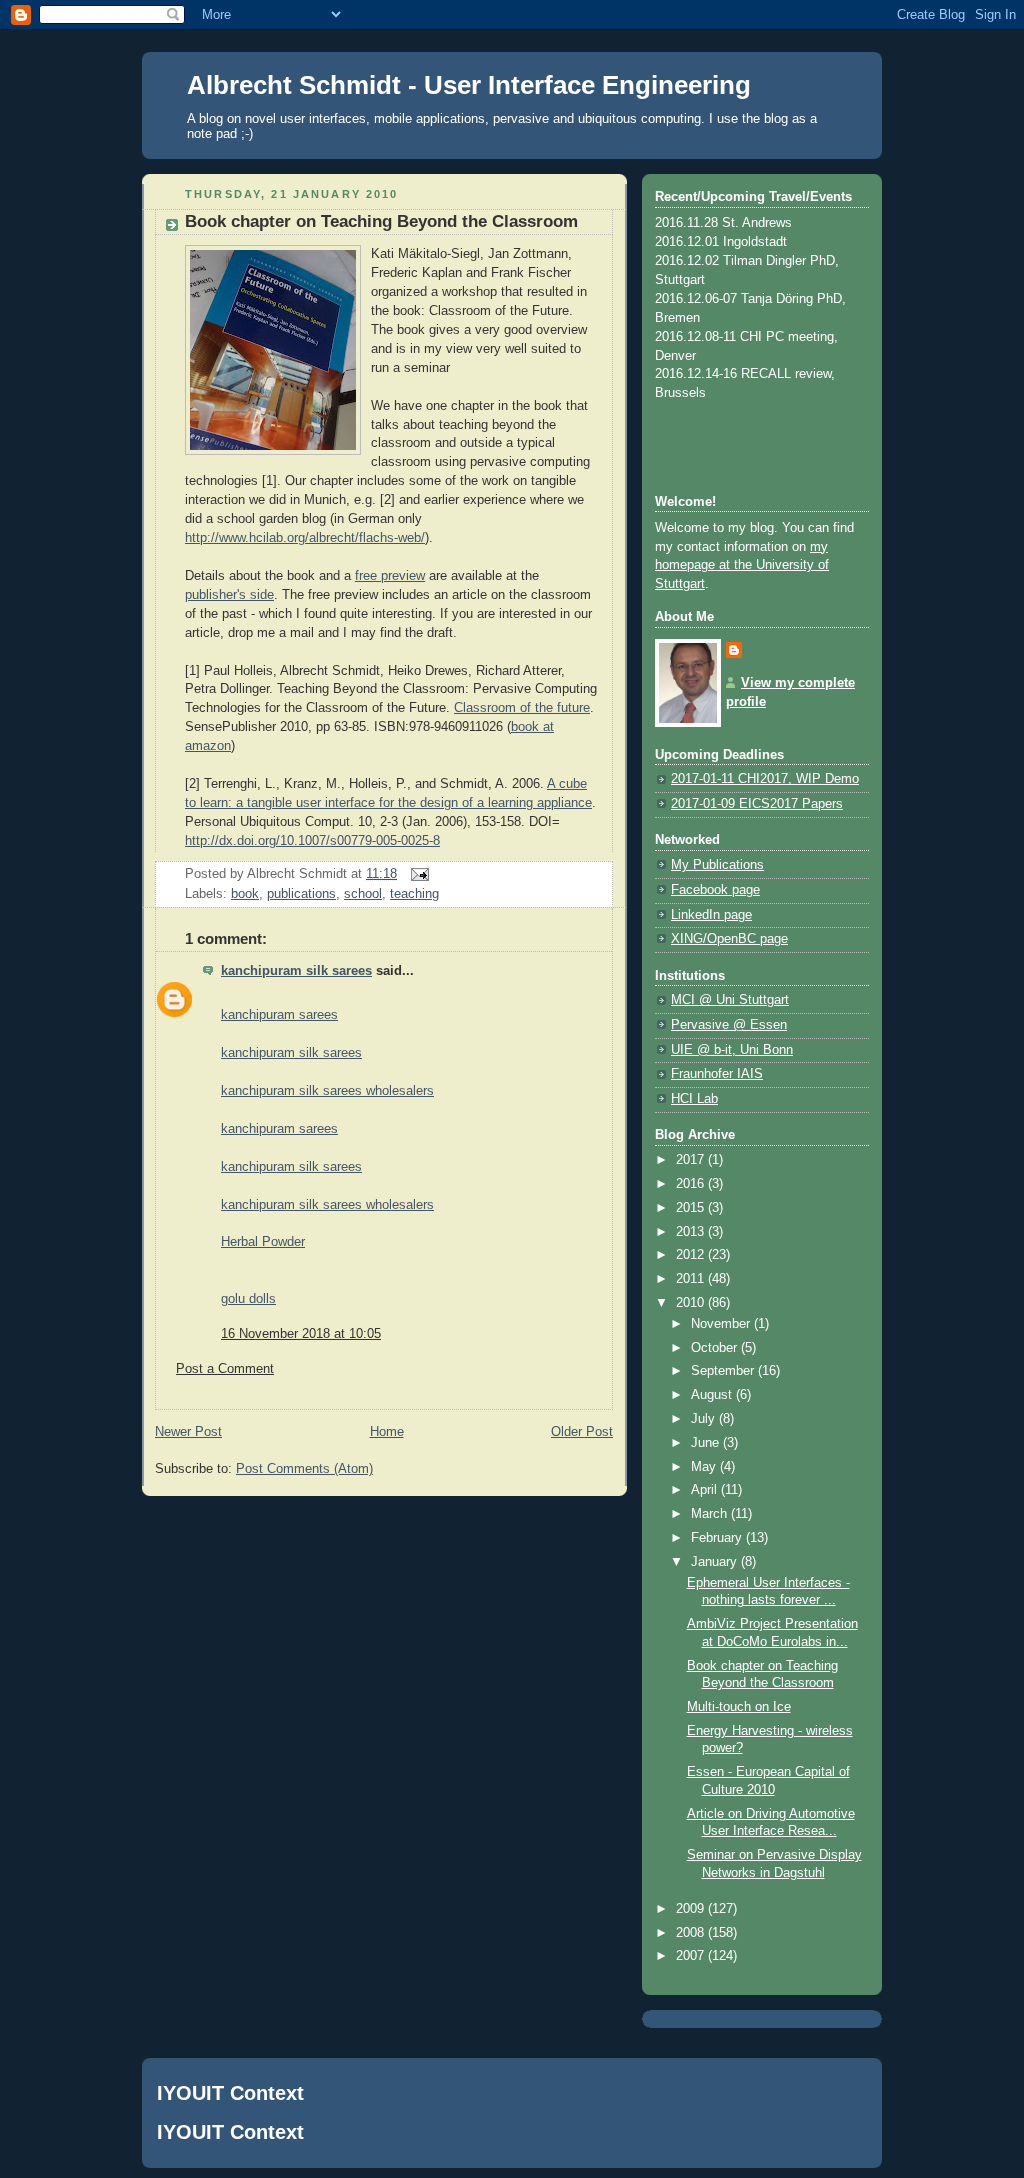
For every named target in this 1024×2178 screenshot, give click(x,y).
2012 (692, 1255)
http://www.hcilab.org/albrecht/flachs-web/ (305, 538)
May (705, 1467)
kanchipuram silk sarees (296, 971)
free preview (390, 576)
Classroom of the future (522, 708)
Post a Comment (225, 1369)
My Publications (717, 865)
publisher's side (229, 595)
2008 (692, 1933)
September (724, 1371)
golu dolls (248, 1299)
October (716, 1348)
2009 (692, 1909)
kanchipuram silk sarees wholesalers (327, 1091)
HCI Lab (694, 1099)
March (711, 1514)
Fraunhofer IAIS (717, 1074)
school (363, 894)
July (705, 1419)
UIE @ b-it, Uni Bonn (732, 1050)
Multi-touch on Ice (739, 1707)
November (722, 1324)
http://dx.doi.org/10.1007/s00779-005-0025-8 (312, 841)
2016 (692, 1184)
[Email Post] (417, 874)
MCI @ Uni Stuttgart (730, 1000)
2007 (692, 1956)
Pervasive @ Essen (729, 1025)
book (245, 894)
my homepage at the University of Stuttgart (742, 566)
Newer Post (188, 1432)
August (713, 1395)
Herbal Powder (263, 1242)
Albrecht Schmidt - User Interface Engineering (469, 85)
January (716, 1562)
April (706, 1490)
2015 (692, 1208)
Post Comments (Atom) (304, 1469)
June (707, 1443)
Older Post (582, 1432)
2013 (692, 1232)
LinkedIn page (711, 915)
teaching (414, 894)
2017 (692, 1160)
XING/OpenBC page (729, 939)
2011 (692, 1279)
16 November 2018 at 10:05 (301, 1334)
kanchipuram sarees (279, 1015)
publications (301, 894)
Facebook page (715, 890)
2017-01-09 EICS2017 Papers (757, 804)
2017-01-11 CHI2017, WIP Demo (765, 779)
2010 (692, 1303)
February (718, 1538)
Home (387, 1432)
